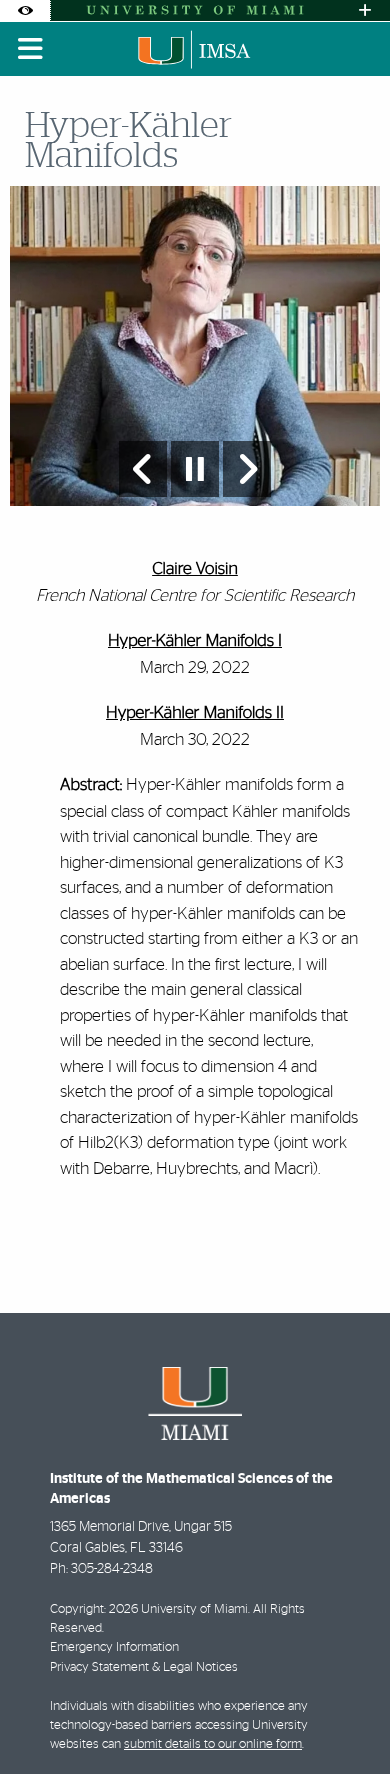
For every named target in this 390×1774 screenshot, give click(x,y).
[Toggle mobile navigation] (31, 49)
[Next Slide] (247, 469)
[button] (346, 1718)
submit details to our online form (213, 1744)
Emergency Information (114, 1647)
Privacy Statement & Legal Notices (144, 1667)
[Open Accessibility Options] (25, 10)
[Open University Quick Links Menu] (365, 10)
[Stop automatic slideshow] (195, 469)
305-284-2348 (112, 1569)
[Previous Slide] (143, 469)
